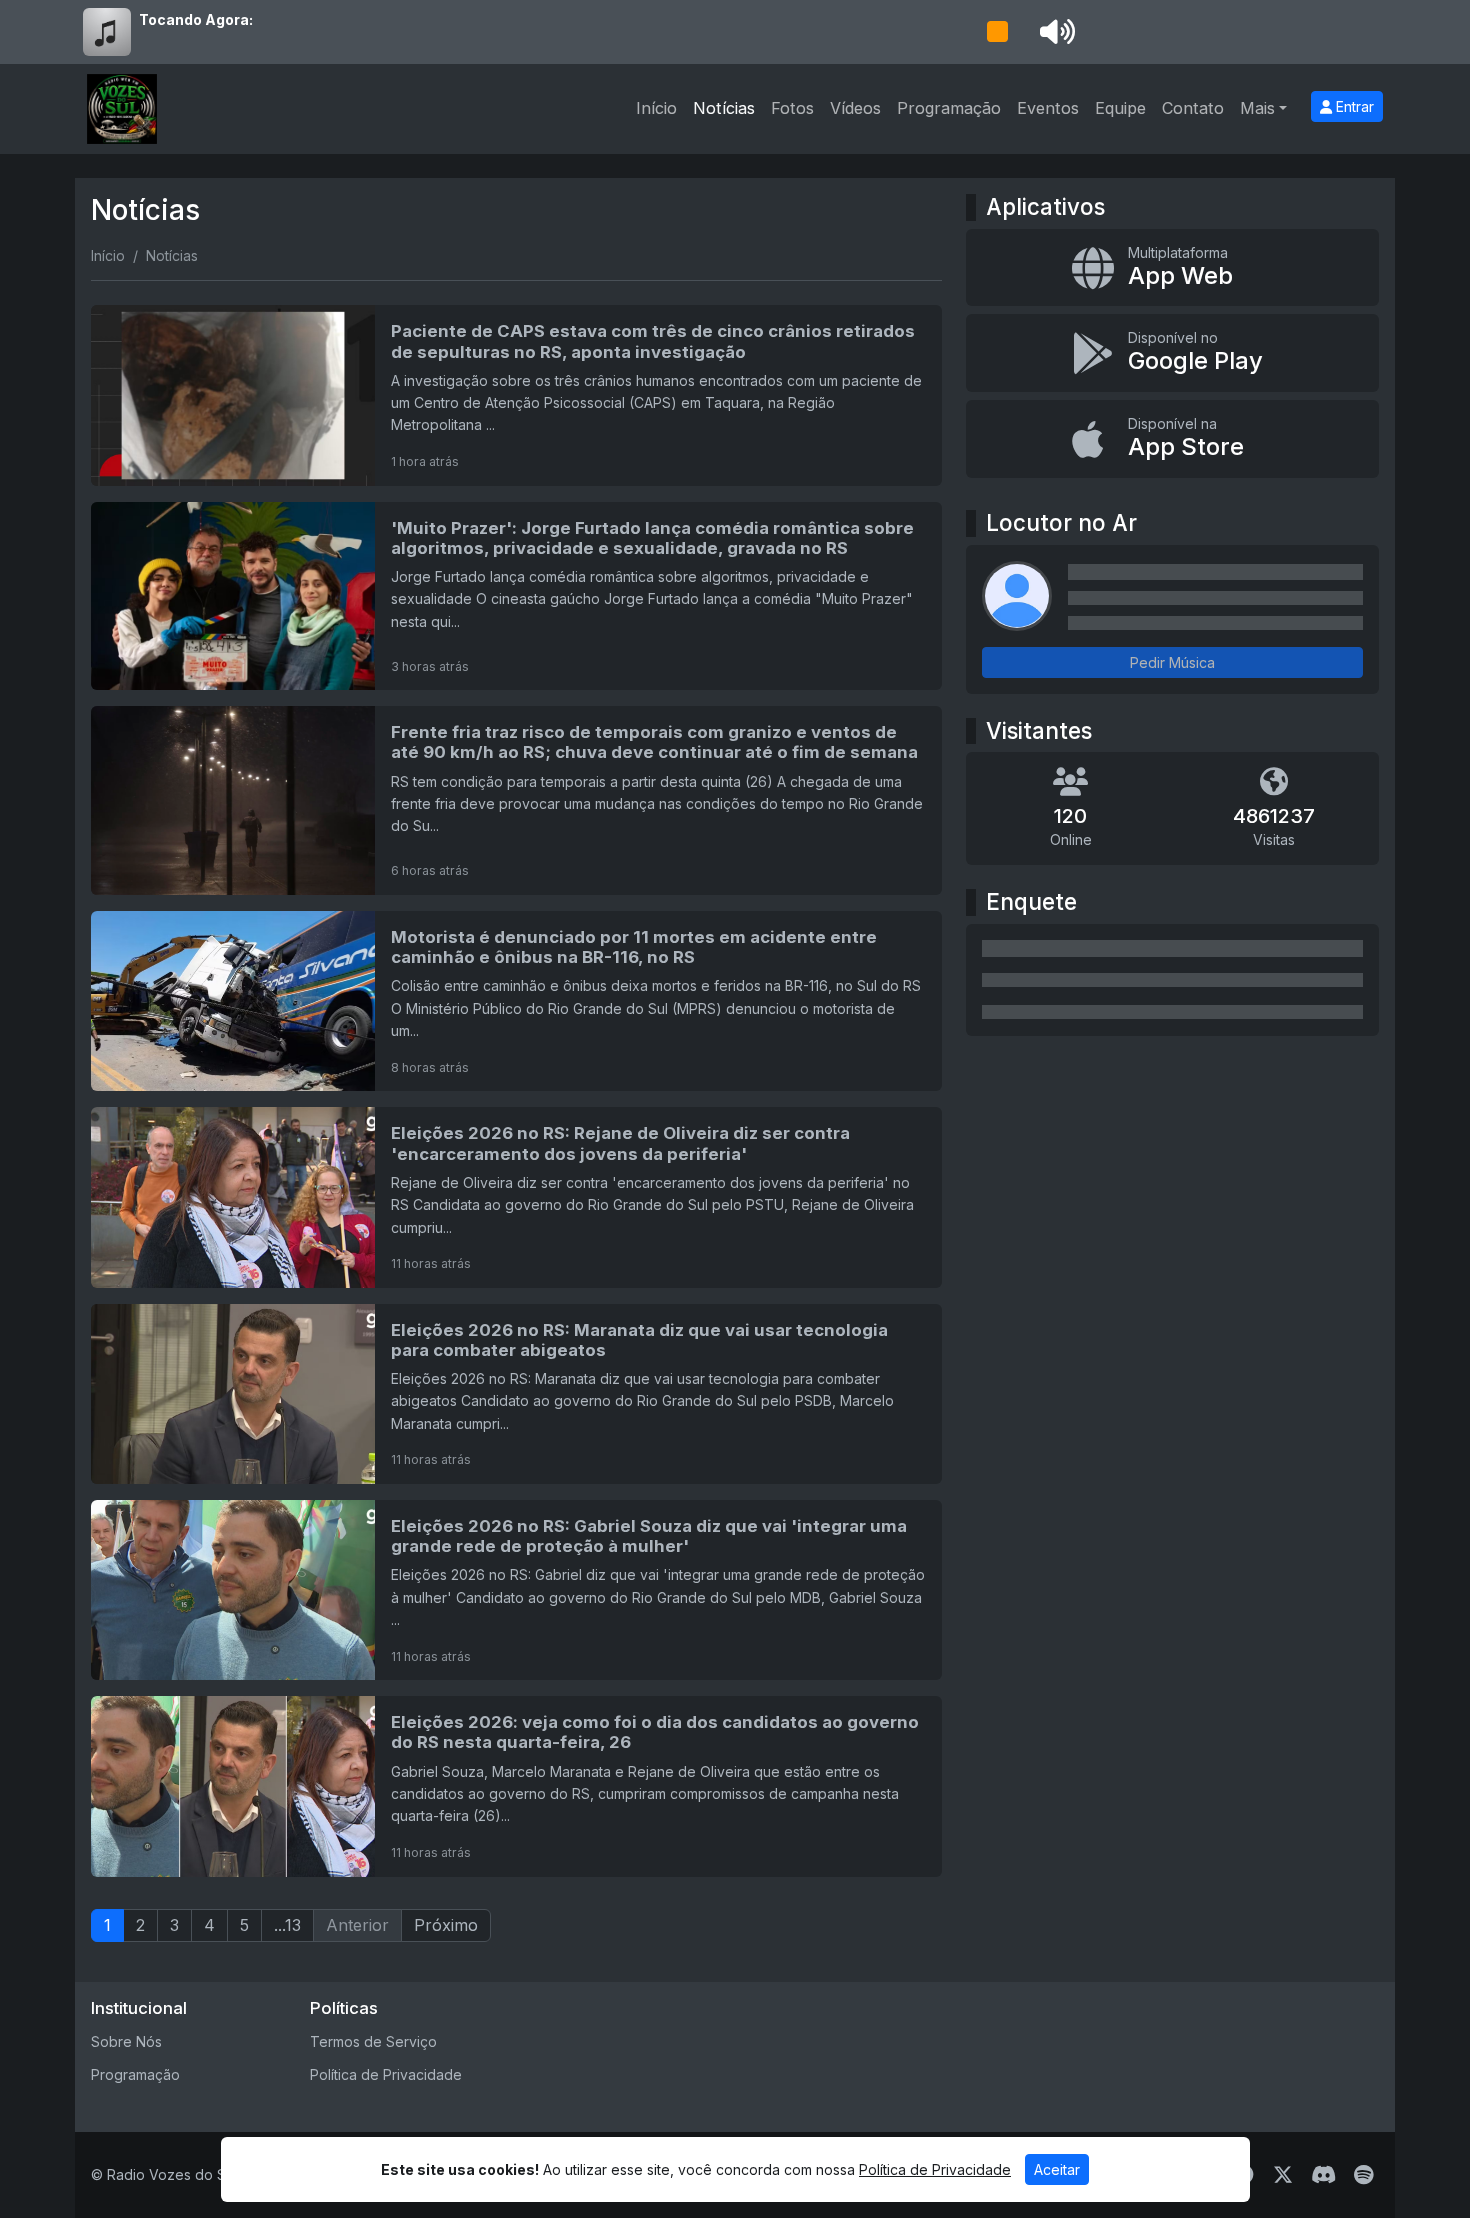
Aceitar (1057, 2169)
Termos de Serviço (373, 2041)
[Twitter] (1283, 2175)
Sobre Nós (126, 2041)
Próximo (446, 1925)
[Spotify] (1363, 2175)
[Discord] (1323, 2175)
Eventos (1048, 108)
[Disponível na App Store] (1172, 439)
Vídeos (855, 108)
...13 (287, 1925)
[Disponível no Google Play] (1172, 353)
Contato (1193, 108)
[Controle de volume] (1054, 32)
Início (656, 108)
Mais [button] (1257, 108)
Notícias (724, 108)
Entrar (1353, 106)
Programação (949, 108)
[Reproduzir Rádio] (997, 32)
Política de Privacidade (386, 2074)
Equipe (1120, 108)
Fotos (792, 108)
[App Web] (1172, 268)
